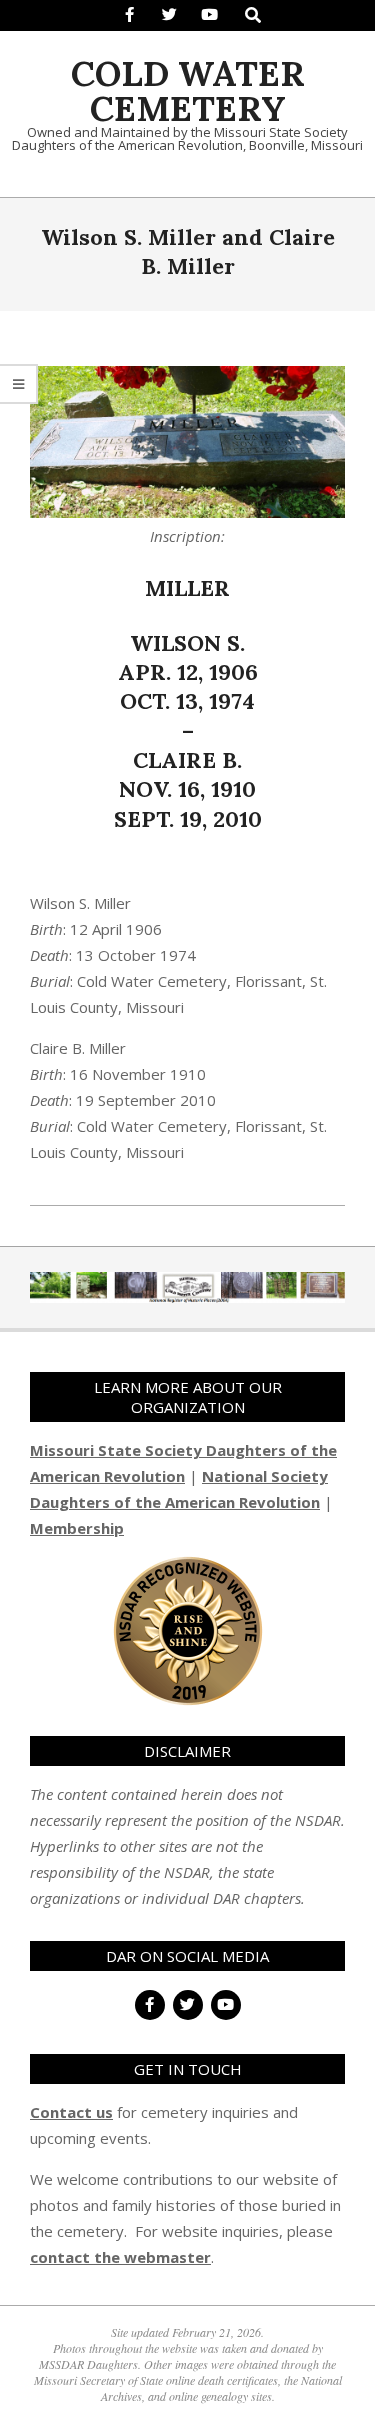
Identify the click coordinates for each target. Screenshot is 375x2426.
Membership (77, 1528)
